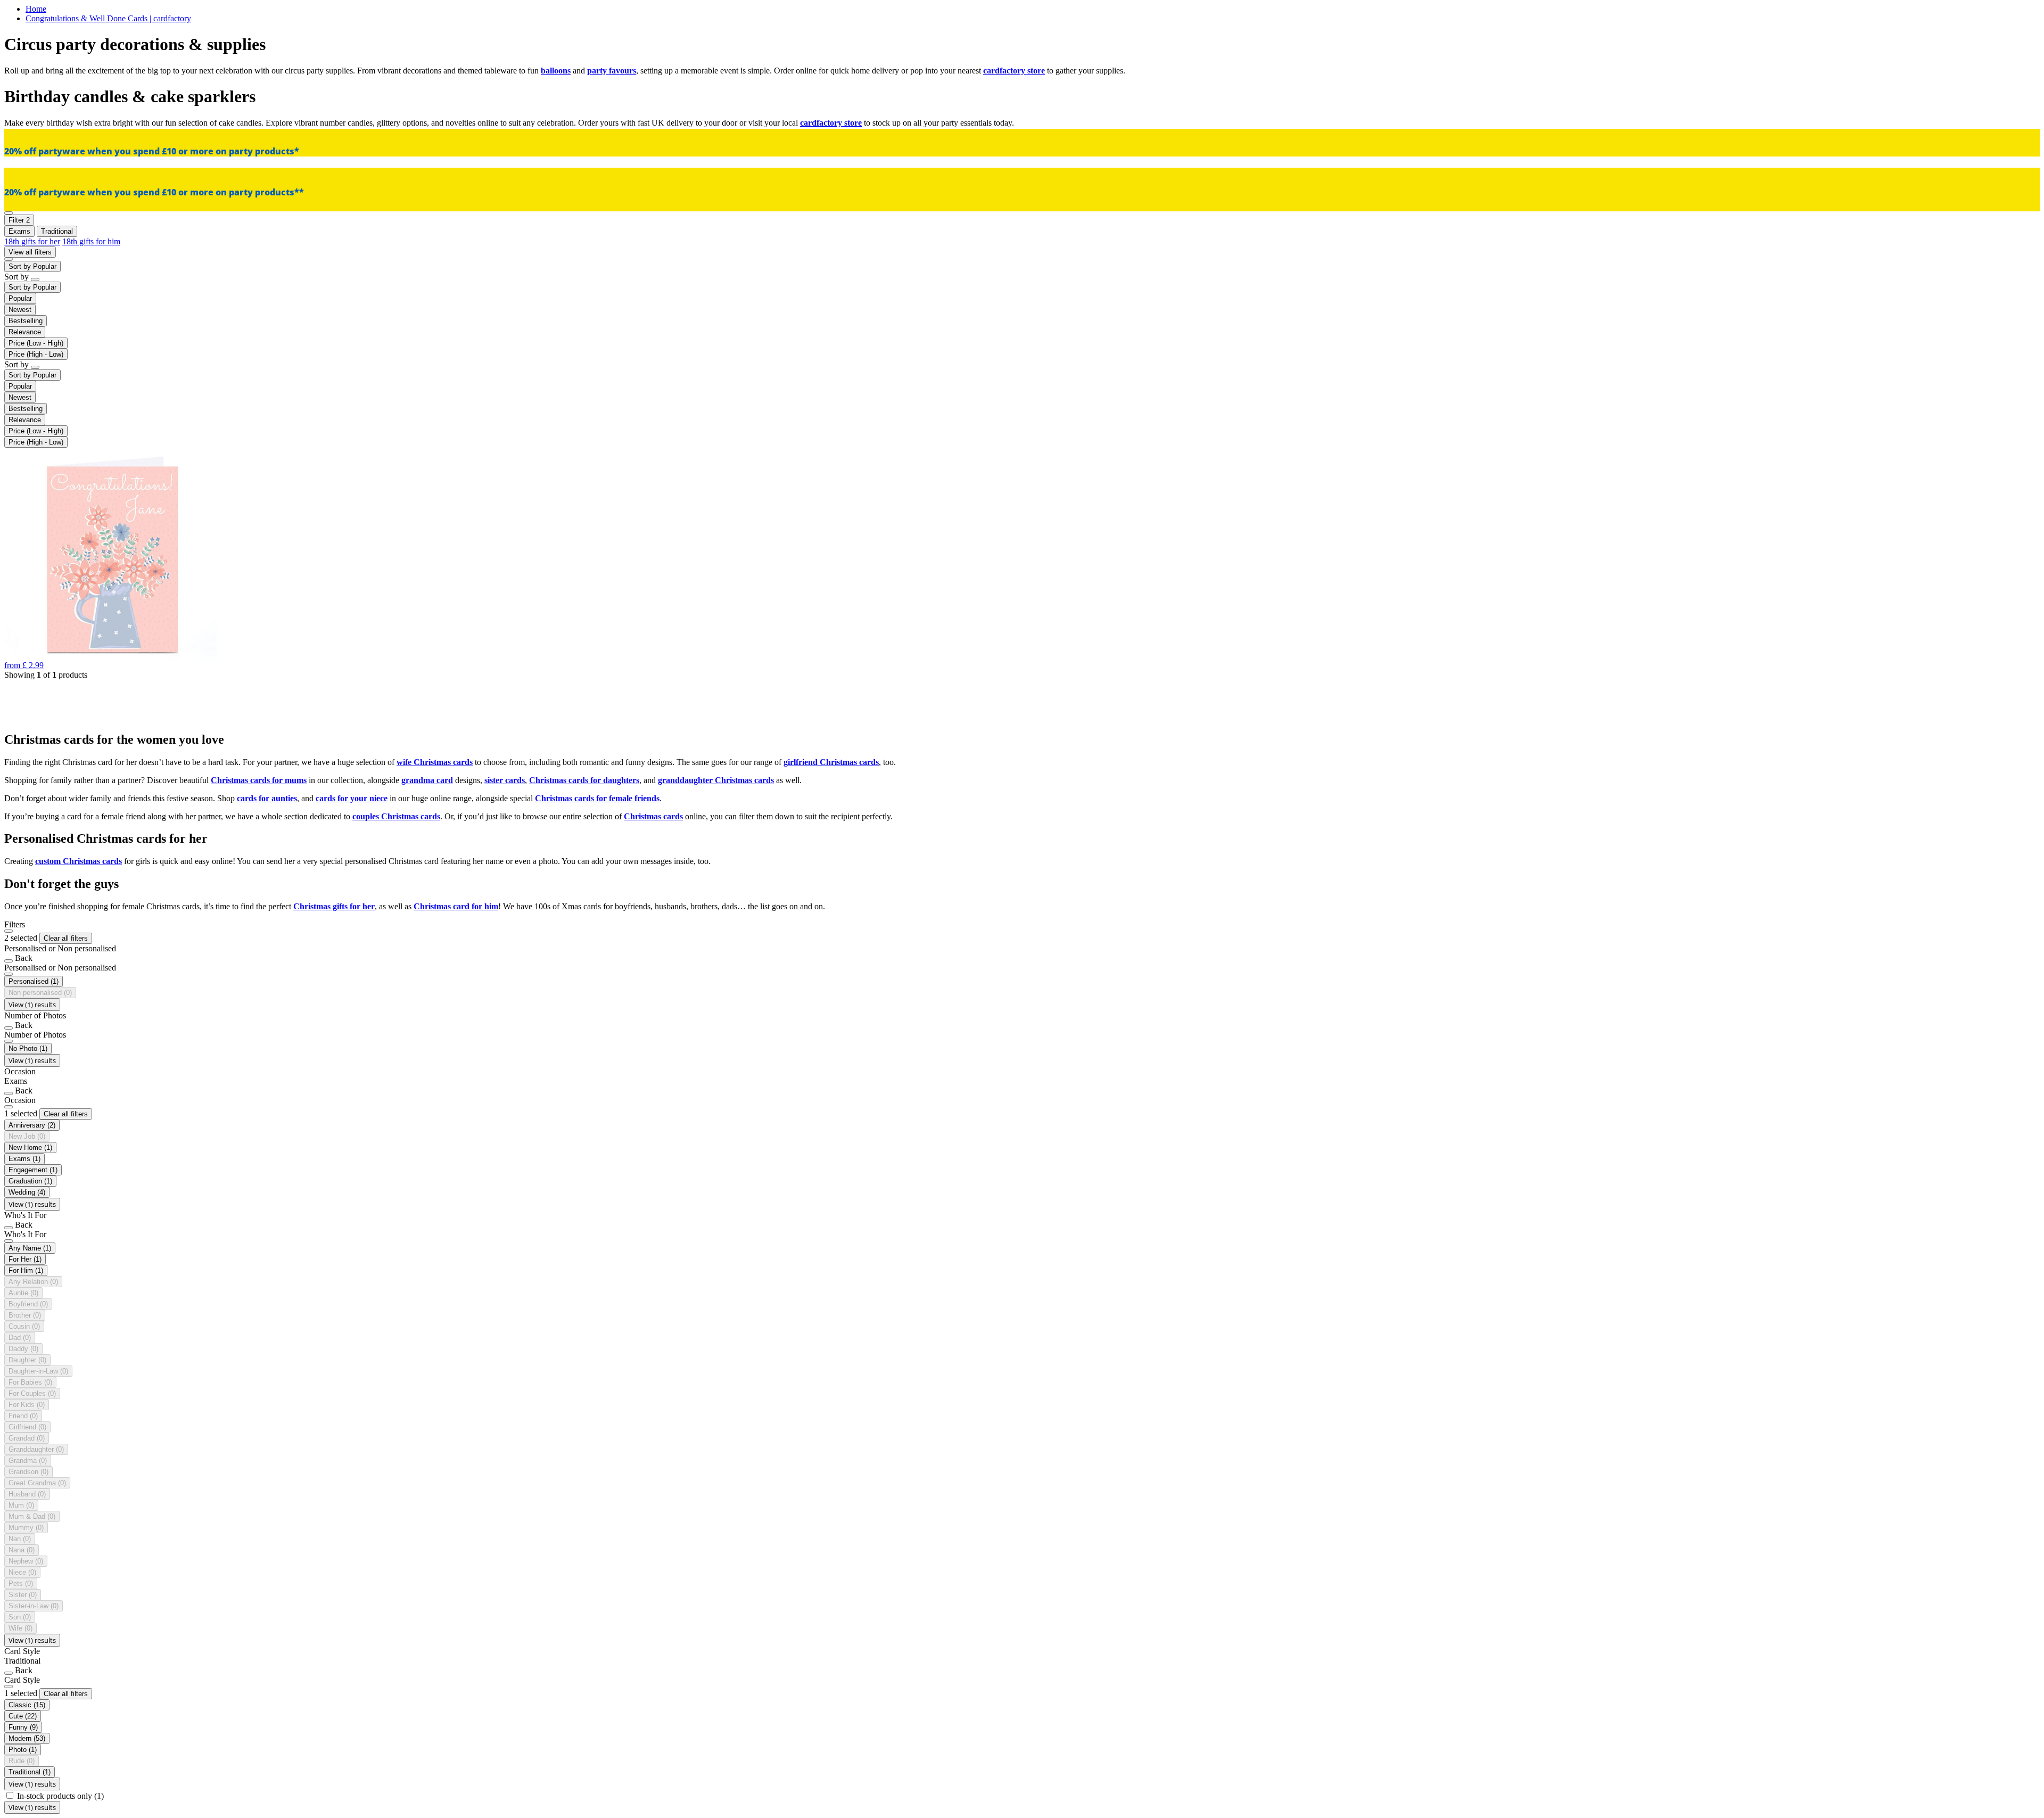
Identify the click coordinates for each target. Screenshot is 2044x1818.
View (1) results (32, 1005)
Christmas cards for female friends (597, 798)
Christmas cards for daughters (584, 780)
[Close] (9, 931)
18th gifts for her (32, 241)
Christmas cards (653, 816)
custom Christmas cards (79, 861)
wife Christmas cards (435, 762)
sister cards (505, 780)
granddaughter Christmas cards (716, 780)
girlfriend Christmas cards (831, 762)
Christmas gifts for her (334, 906)
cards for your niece (352, 798)
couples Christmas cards (396, 816)
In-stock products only (60, 1796)
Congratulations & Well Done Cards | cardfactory (108, 18)
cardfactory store (1014, 71)
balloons (556, 71)
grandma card (427, 780)
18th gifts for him (91, 241)
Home (36, 9)
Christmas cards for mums (259, 780)
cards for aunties (267, 798)
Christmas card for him (456, 906)
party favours (612, 71)
